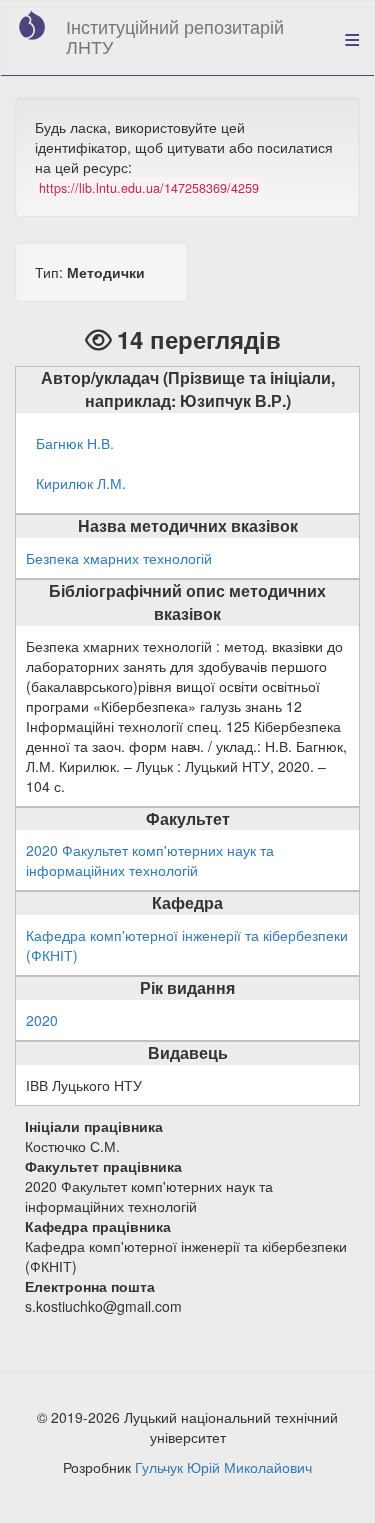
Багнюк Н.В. (75, 443)
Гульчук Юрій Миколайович (223, 1467)
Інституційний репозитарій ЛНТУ (175, 36)
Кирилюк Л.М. (81, 483)
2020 (42, 1020)
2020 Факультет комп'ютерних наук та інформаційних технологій (150, 860)
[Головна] (32, 25)
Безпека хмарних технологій (119, 558)
